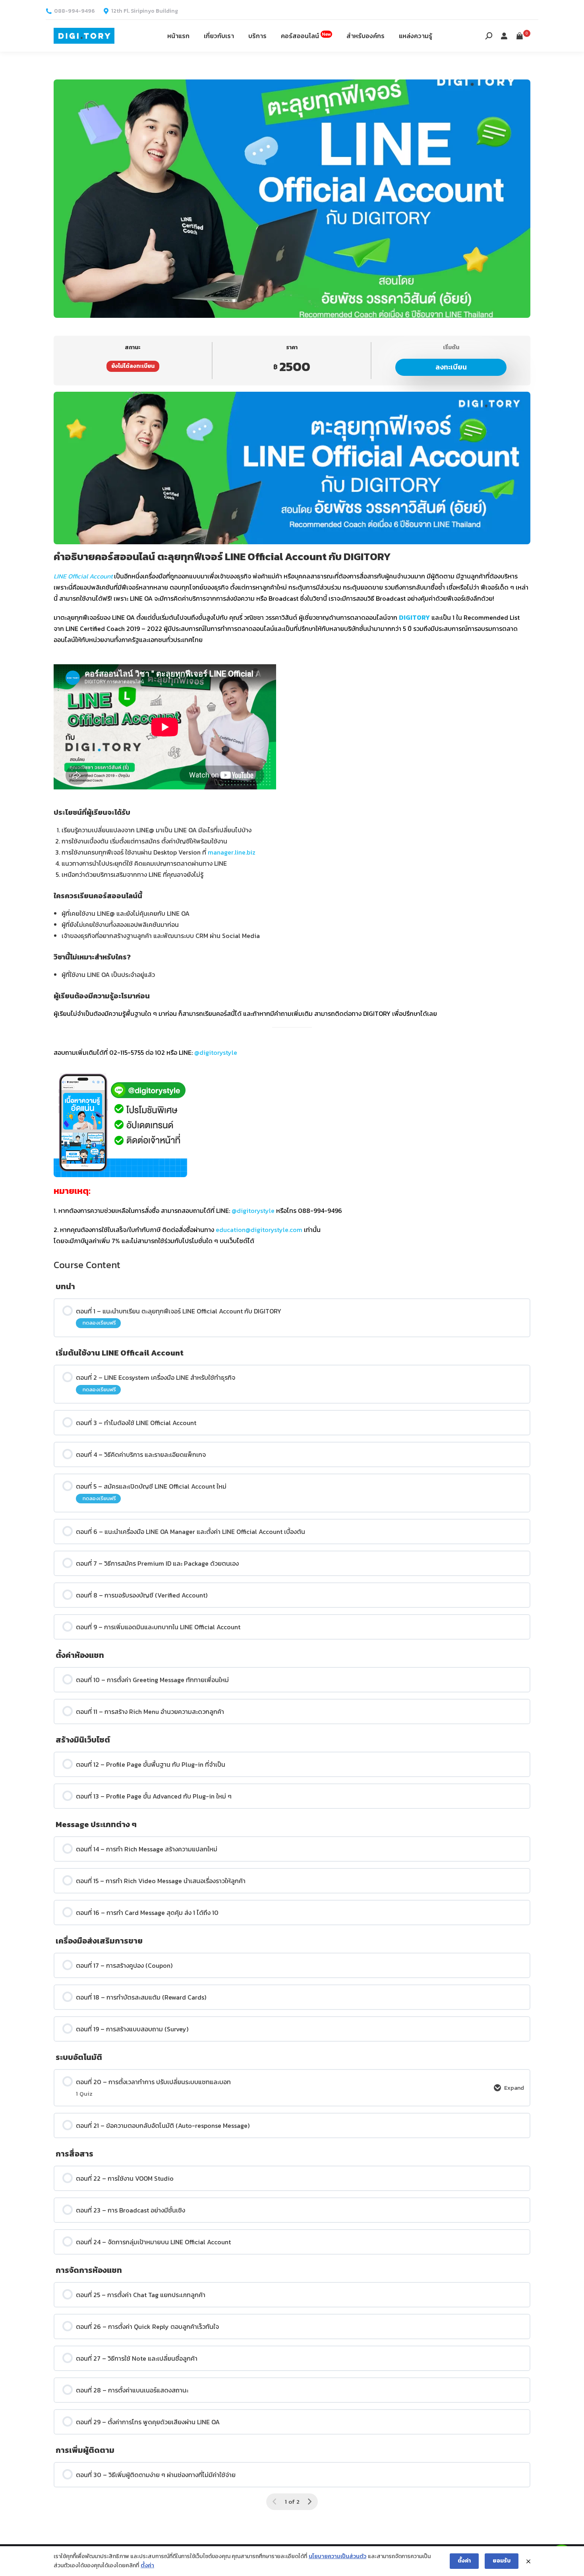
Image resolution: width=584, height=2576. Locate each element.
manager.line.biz (232, 852)
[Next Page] (309, 2502)
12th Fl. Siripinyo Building (145, 11)
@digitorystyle (216, 1052)
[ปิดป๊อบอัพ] (528, 2561)
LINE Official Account (83, 576)
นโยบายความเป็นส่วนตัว (337, 2556)
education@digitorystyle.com (259, 1230)
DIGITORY (414, 617)
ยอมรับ (502, 2561)
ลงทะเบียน (451, 367)
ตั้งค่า (147, 2565)
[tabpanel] (292, 819)
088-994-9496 (74, 11)
